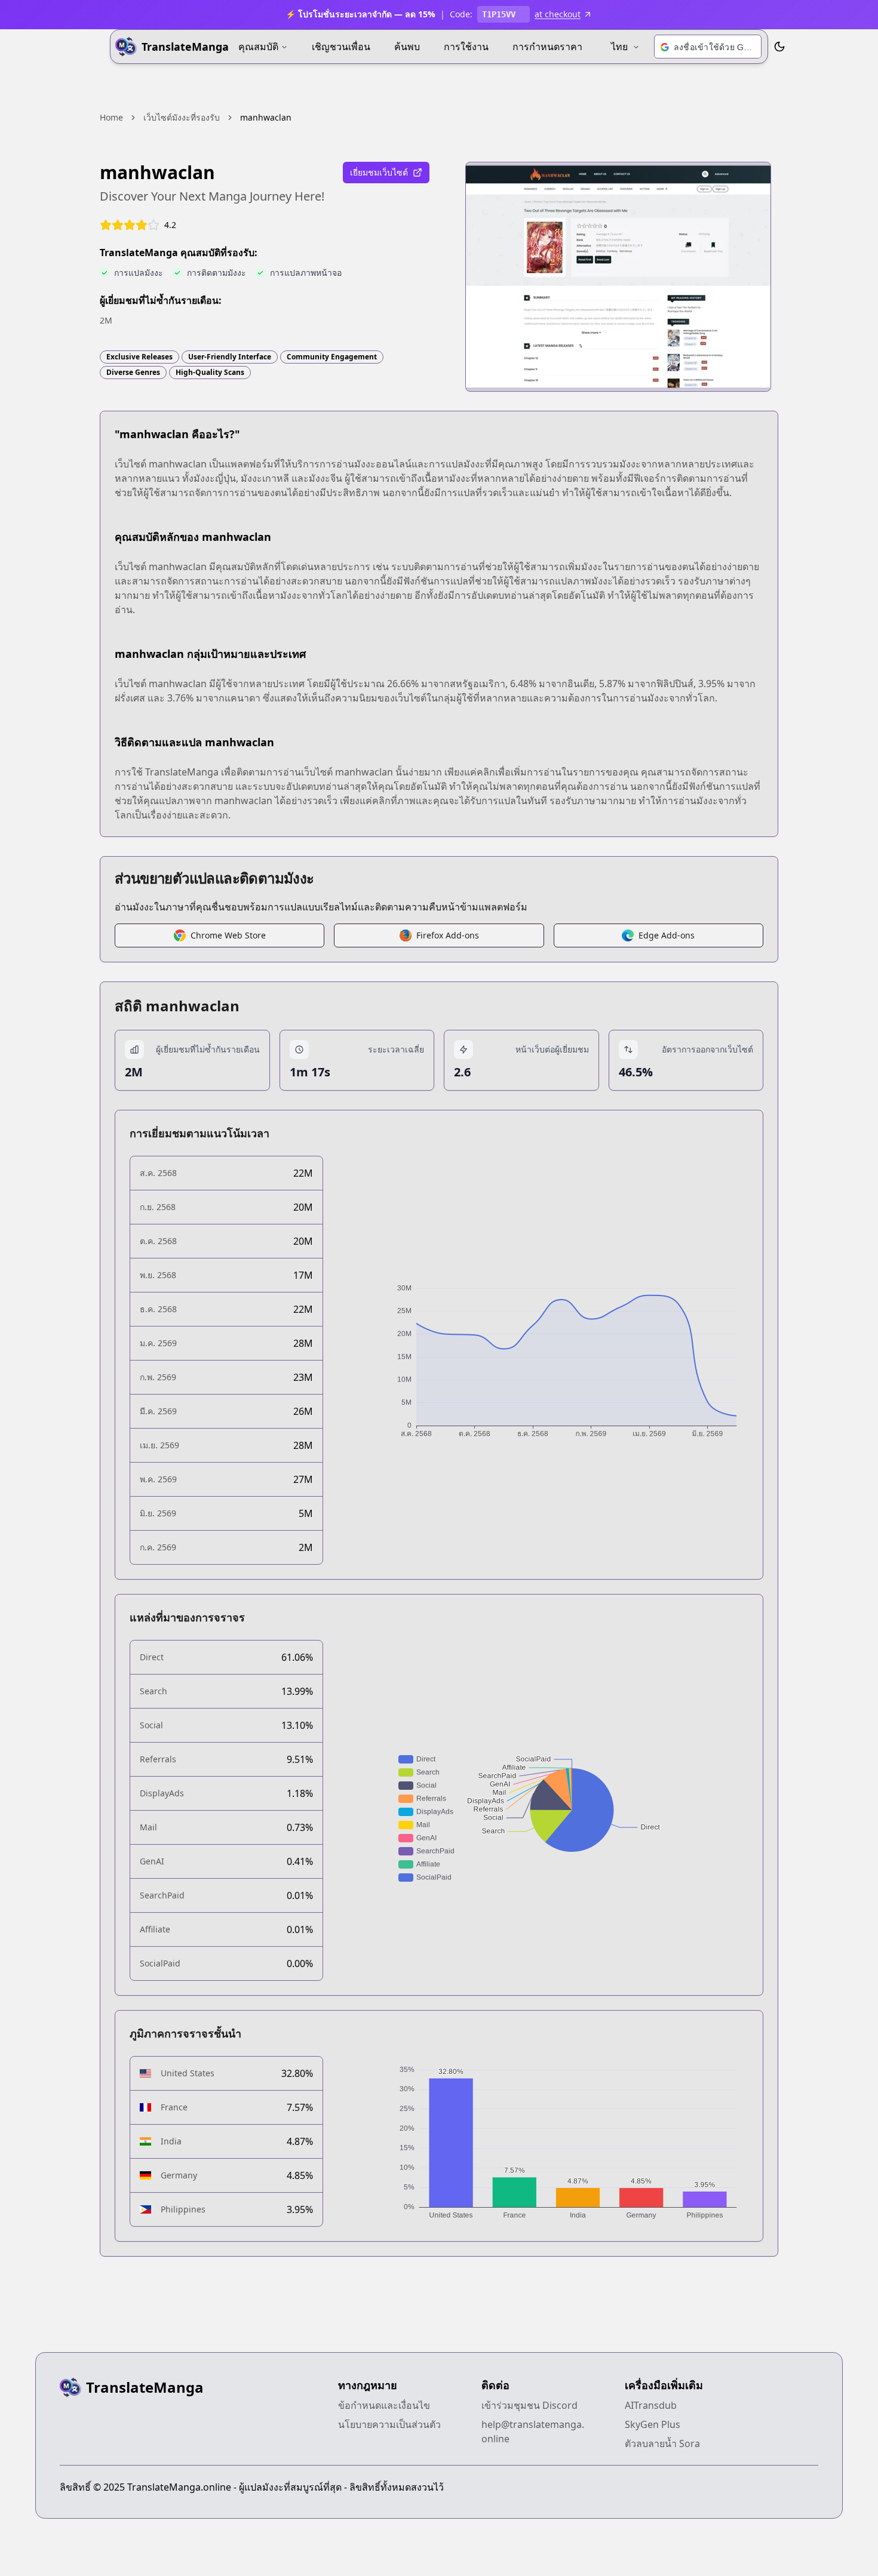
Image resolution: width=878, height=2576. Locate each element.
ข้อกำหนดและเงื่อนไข (384, 2405)
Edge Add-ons (667, 935)
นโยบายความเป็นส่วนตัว (389, 2424)
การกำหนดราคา (547, 47)
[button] (708, 47)
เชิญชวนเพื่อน (341, 47)
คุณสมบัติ (258, 47)
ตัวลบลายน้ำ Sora (662, 2443)
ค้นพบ (407, 47)
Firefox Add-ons (448, 935)
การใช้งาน (466, 47)
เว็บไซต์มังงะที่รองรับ (182, 117)
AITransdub (651, 2405)
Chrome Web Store (228, 935)
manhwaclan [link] (266, 117)
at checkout (558, 14)
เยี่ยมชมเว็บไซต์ (379, 172)
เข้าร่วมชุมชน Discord (529, 2405)
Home (111, 117)
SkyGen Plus (653, 2424)
